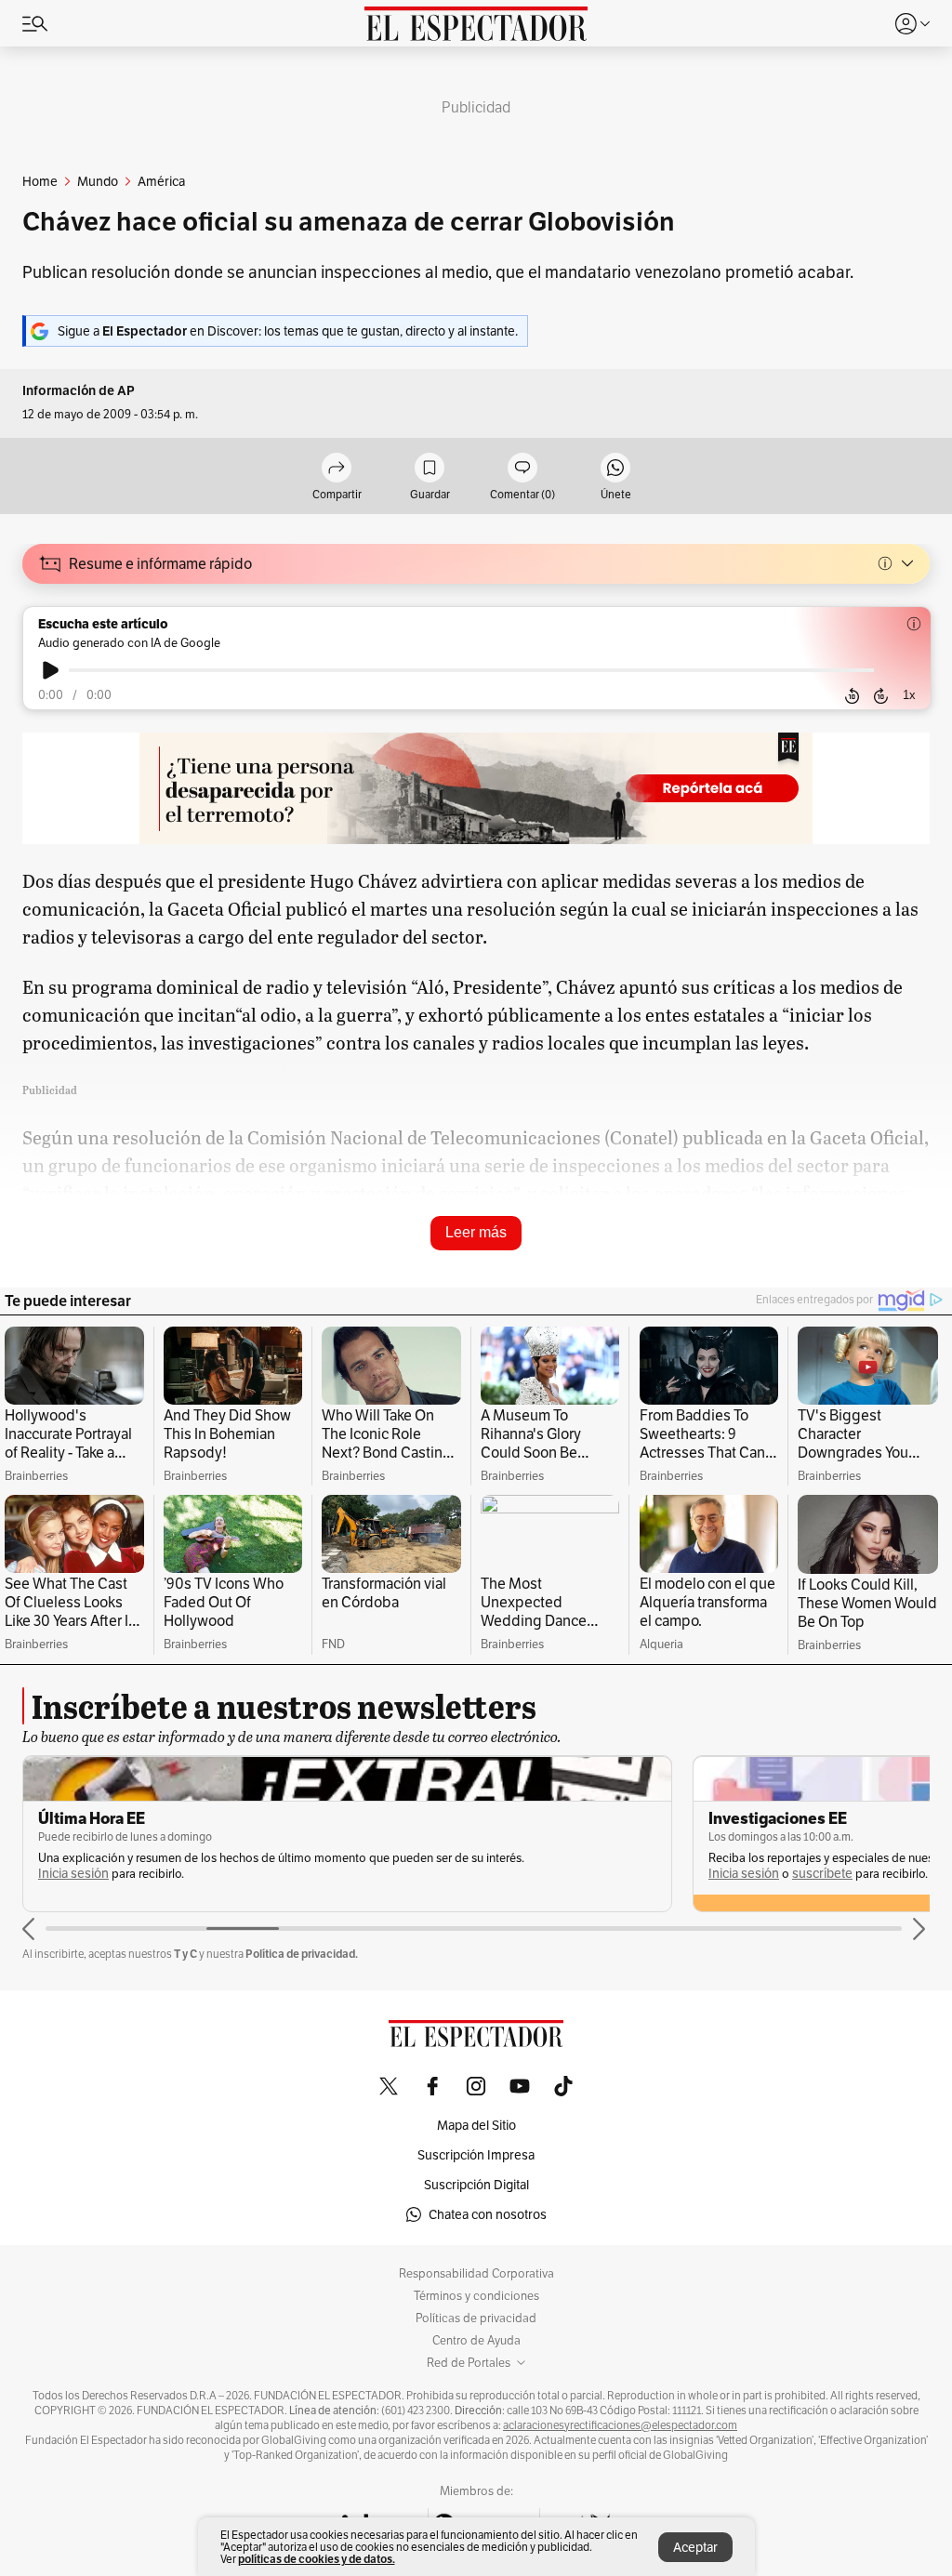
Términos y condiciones (476, 2296)
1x (909, 695)
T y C (185, 1954)
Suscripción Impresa (476, 2155)
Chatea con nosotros (488, 2214)
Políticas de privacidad (476, 2318)
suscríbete (822, 1874)
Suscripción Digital (476, 2185)
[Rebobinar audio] (852, 695)
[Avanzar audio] (881, 695)
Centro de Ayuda (476, 2341)
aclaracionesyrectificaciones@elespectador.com (620, 2425)
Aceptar (695, 2547)
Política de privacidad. (302, 1954)
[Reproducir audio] (51, 670)
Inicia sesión (73, 1874)
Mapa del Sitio (476, 2125)
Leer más (476, 1232)
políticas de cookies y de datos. (317, 2559)
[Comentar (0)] (522, 469)
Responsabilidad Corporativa (476, 2274)
